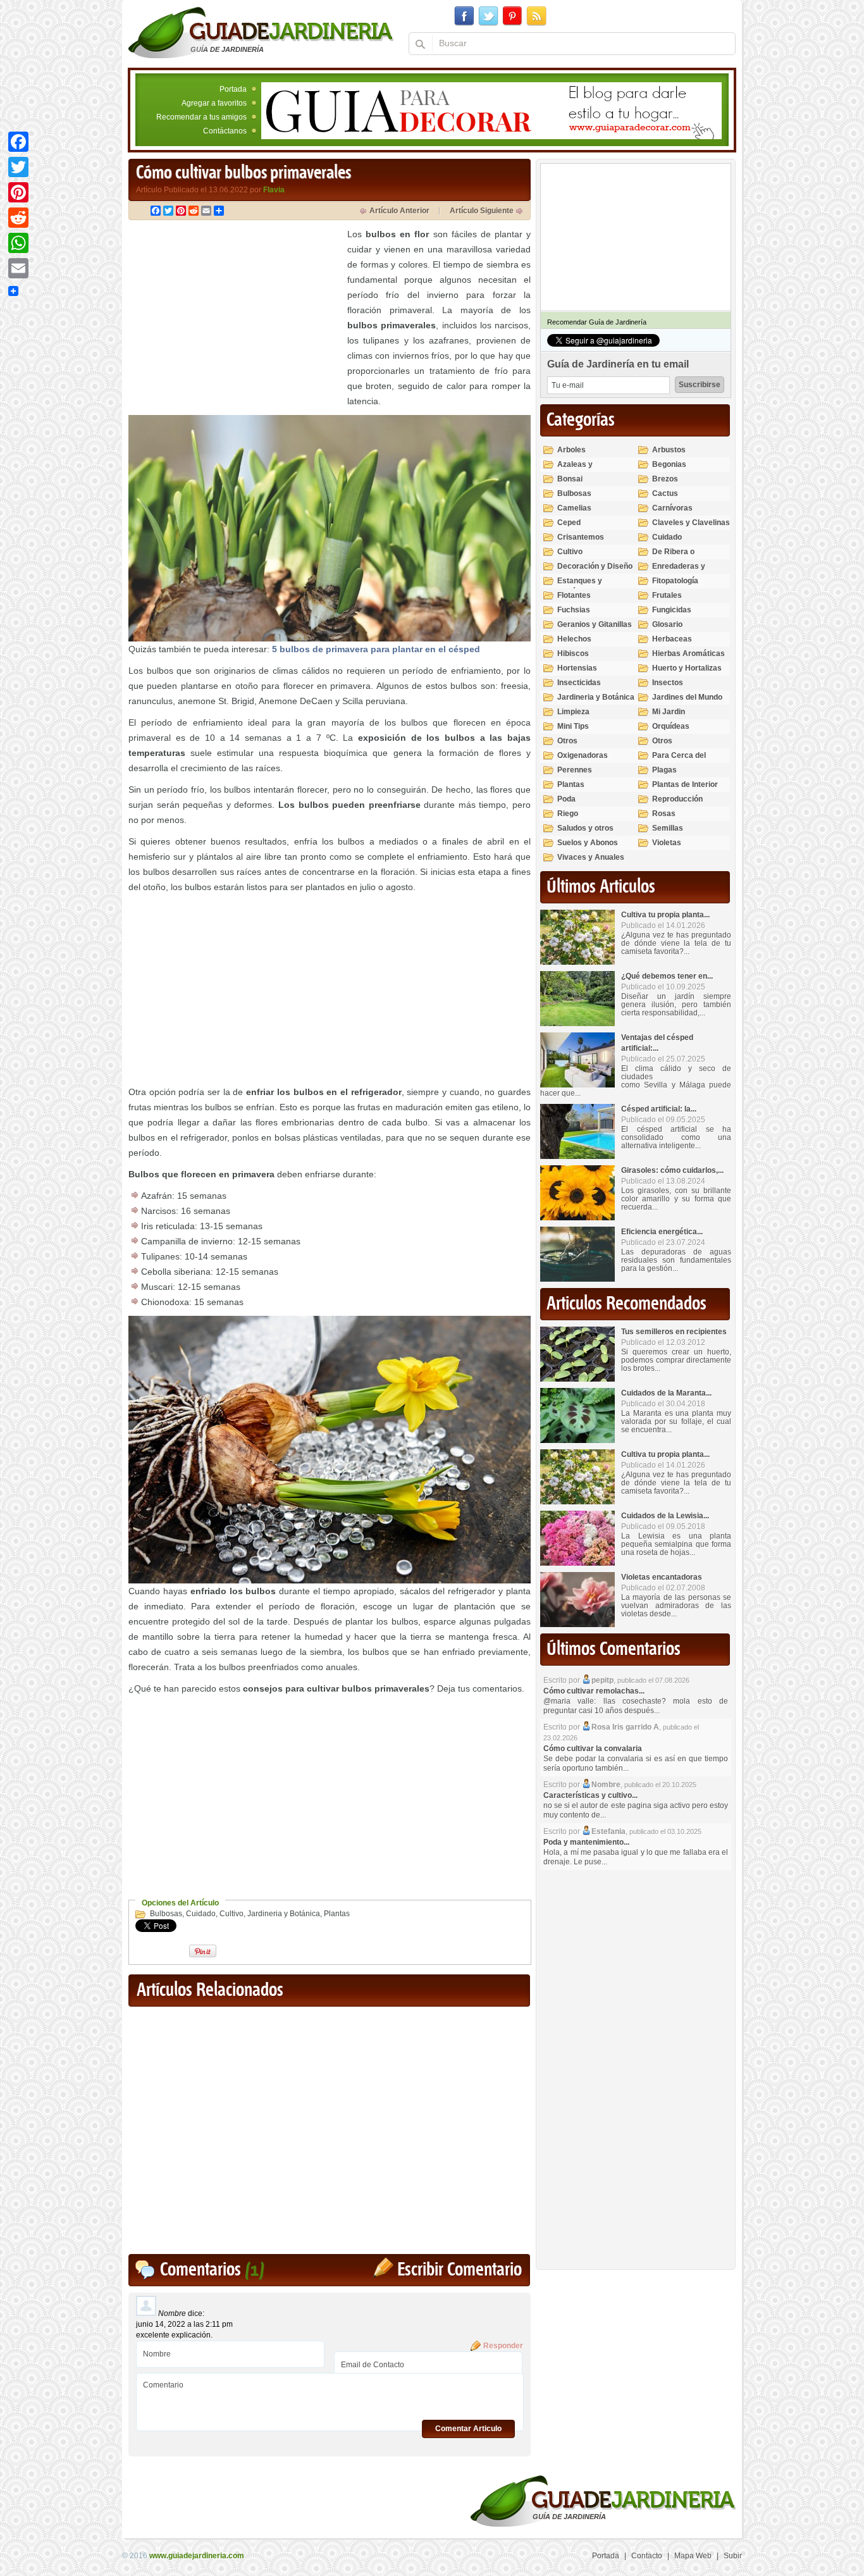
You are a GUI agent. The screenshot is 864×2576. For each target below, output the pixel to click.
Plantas (337, 1914)
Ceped (569, 523)
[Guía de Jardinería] (261, 32)
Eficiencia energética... (662, 1232)
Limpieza (573, 712)
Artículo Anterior (399, 211)
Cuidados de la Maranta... (666, 1393)
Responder (503, 2346)
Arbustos (669, 450)
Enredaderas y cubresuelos (679, 572)
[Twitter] (18, 167)
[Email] (18, 268)
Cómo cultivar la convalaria (593, 1749)
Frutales (667, 595)
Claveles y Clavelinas (691, 523)
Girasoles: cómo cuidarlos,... (672, 1170)
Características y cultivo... (590, 1795)
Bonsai (570, 479)
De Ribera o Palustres (673, 557)
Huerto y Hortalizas (687, 668)
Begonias (669, 464)
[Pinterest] (18, 192)
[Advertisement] (235, 315)
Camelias (574, 508)
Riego (568, 814)
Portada (233, 89)
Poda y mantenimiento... (586, 1842)
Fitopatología (675, 581)
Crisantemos (581, 537)
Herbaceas (672, 639)
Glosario (667, 624)
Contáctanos (225, 131)
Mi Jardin (669, 712)
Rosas (664, 814)
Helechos (574, 639)
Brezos (665, 479)
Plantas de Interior (685, 784)
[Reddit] (18, 218)
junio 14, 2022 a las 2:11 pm (184, 2324)
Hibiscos (573, 653)
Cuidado (201, 1914)
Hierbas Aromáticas (688, 653)
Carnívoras (672, 508)
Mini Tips (573, 726)
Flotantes (574, 595)
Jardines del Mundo (687, 697)
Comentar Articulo (468, 2429)
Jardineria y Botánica (284, 1914)
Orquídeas (671, 726)
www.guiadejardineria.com (197, 2556)
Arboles (571, 450)
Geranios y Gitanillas (595, 624)
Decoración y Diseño (595, 566)
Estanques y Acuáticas (580, 586)
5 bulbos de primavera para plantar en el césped (376, 649)
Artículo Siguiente (482, 211)
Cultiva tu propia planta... (665, 915)
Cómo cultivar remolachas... (594, 1691)
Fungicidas (672, 610)
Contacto (647, 2556)
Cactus (665, 493)
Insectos (668, 683)
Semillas (668, 828)
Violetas (667, 843)
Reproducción (677, 799)
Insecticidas (579, 683)
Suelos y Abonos (588, 843)
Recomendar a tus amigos (201, 117)
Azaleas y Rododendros (582, 470)
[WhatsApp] (18, 243)
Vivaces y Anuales (591, 857)
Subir (733, 2556)
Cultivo (231, 1914)
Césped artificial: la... (659, 1109)
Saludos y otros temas (585, 833)
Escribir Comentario (460, 2270)
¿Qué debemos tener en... (667, 976)
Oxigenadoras (583, 755)
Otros (567, 741)
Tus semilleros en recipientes (674, 1332)
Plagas (664, 770)
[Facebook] (18, 142)
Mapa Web (693, 2556)
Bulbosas (166, 1914)
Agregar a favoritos (214, 103)
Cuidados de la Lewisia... (665, 1516)
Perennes (575, 770)
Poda (566, 799)
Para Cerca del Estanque (679, 761)
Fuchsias (574, 610)
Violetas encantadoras (662, 1577)
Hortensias (577, 668)
